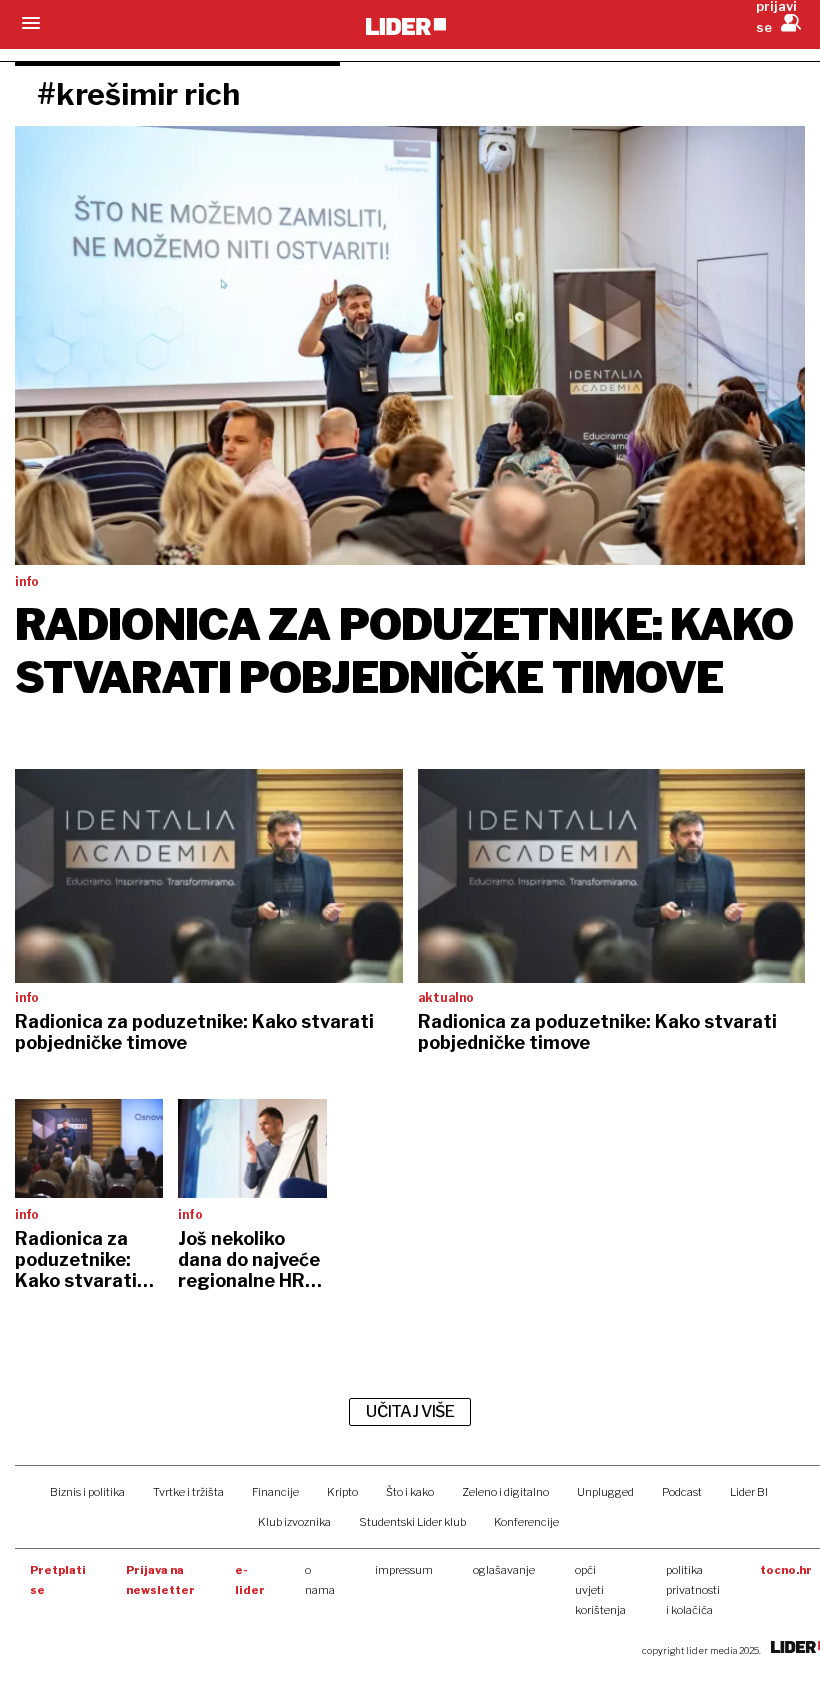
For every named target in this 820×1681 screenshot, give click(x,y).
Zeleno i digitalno (505, 1492)
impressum (404, 1570)
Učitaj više (410, 1411)
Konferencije (526, 1522)
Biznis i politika (87, 1492)
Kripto (342, 1492)
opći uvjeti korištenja (600, 1590)
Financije (275, 1492)
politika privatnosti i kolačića (693, 1590)
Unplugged (605, 1492)
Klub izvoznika (294, 1522)
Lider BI (749, 1492)
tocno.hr (786, 1570)
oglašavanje (504, 1570)
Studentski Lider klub (412, 1522)
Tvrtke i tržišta (188, 1492)
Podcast (682, 1492)
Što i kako (410, 1492)
